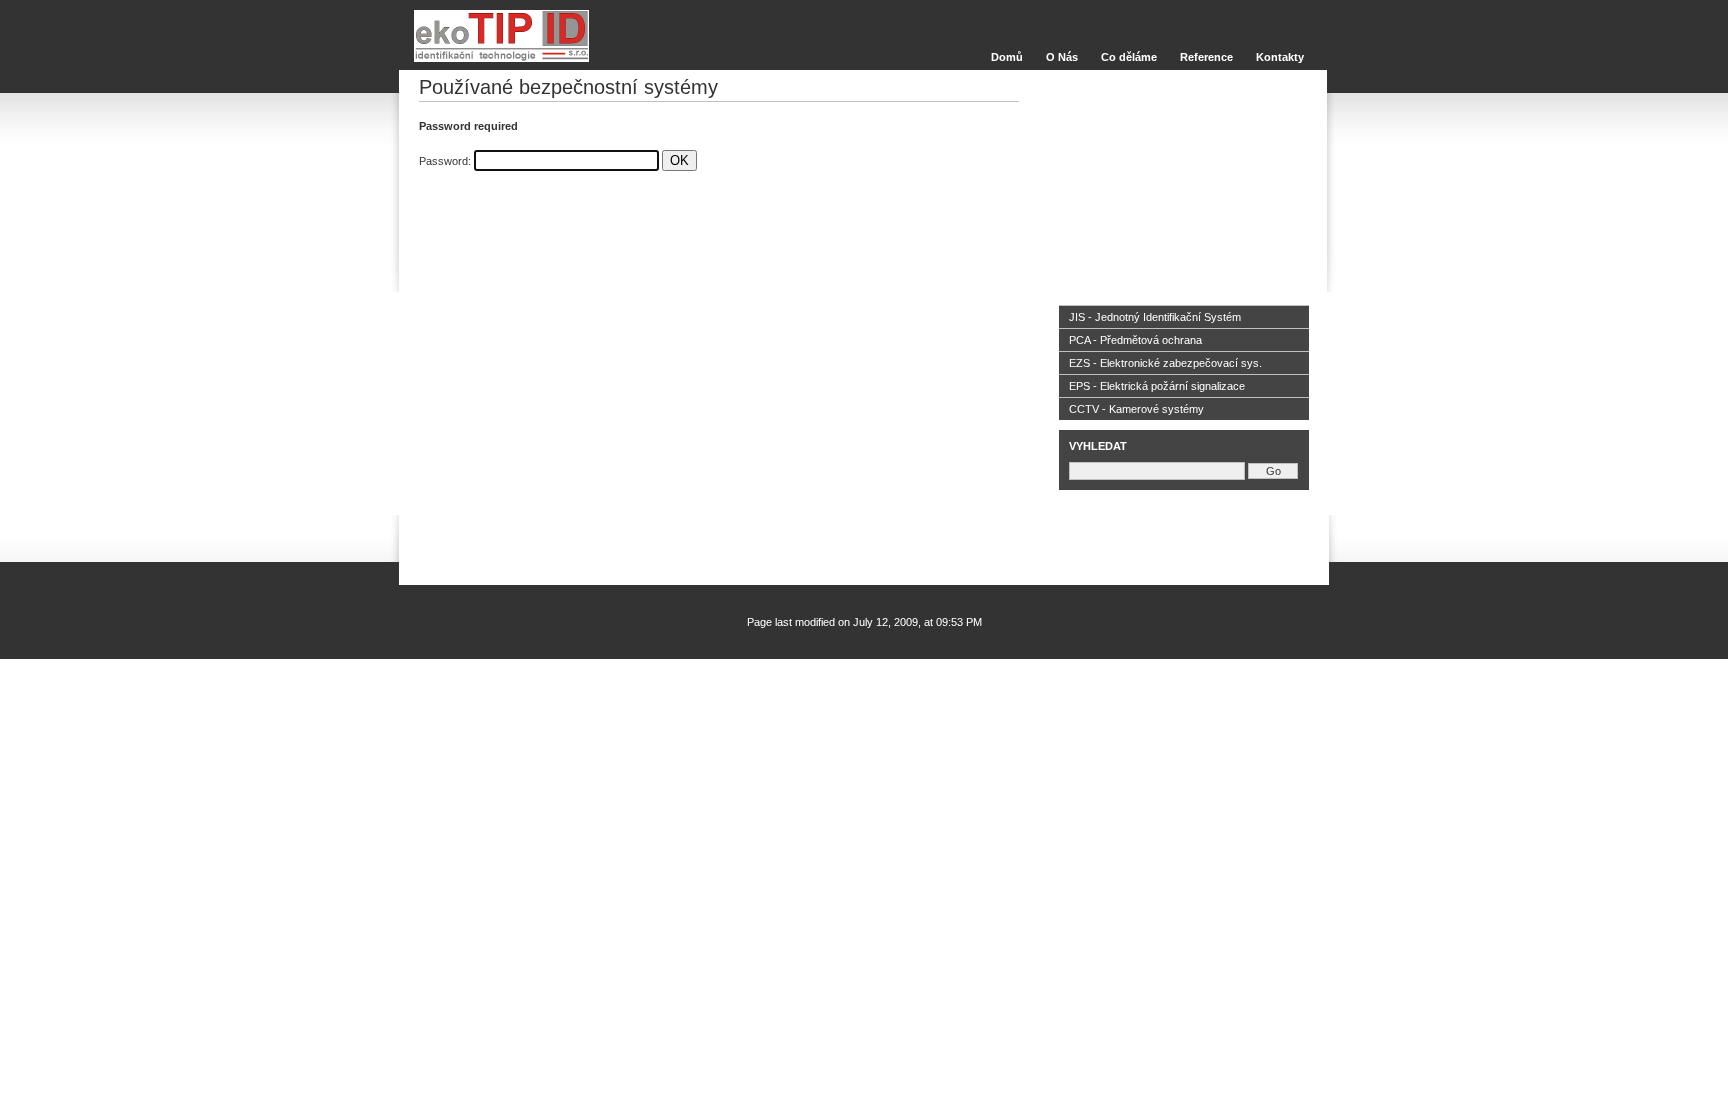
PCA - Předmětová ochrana (1135, 340)
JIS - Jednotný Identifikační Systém (1155, 317)
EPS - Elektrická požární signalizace (1157, 386)
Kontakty (1280, 57)
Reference (1206, 57)
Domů (1007, 57)
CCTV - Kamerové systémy (1136, 409)
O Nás (1062, 57)
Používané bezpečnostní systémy (568, 87)
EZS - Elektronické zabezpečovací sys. (1165, 363)
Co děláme (1129, 57)
